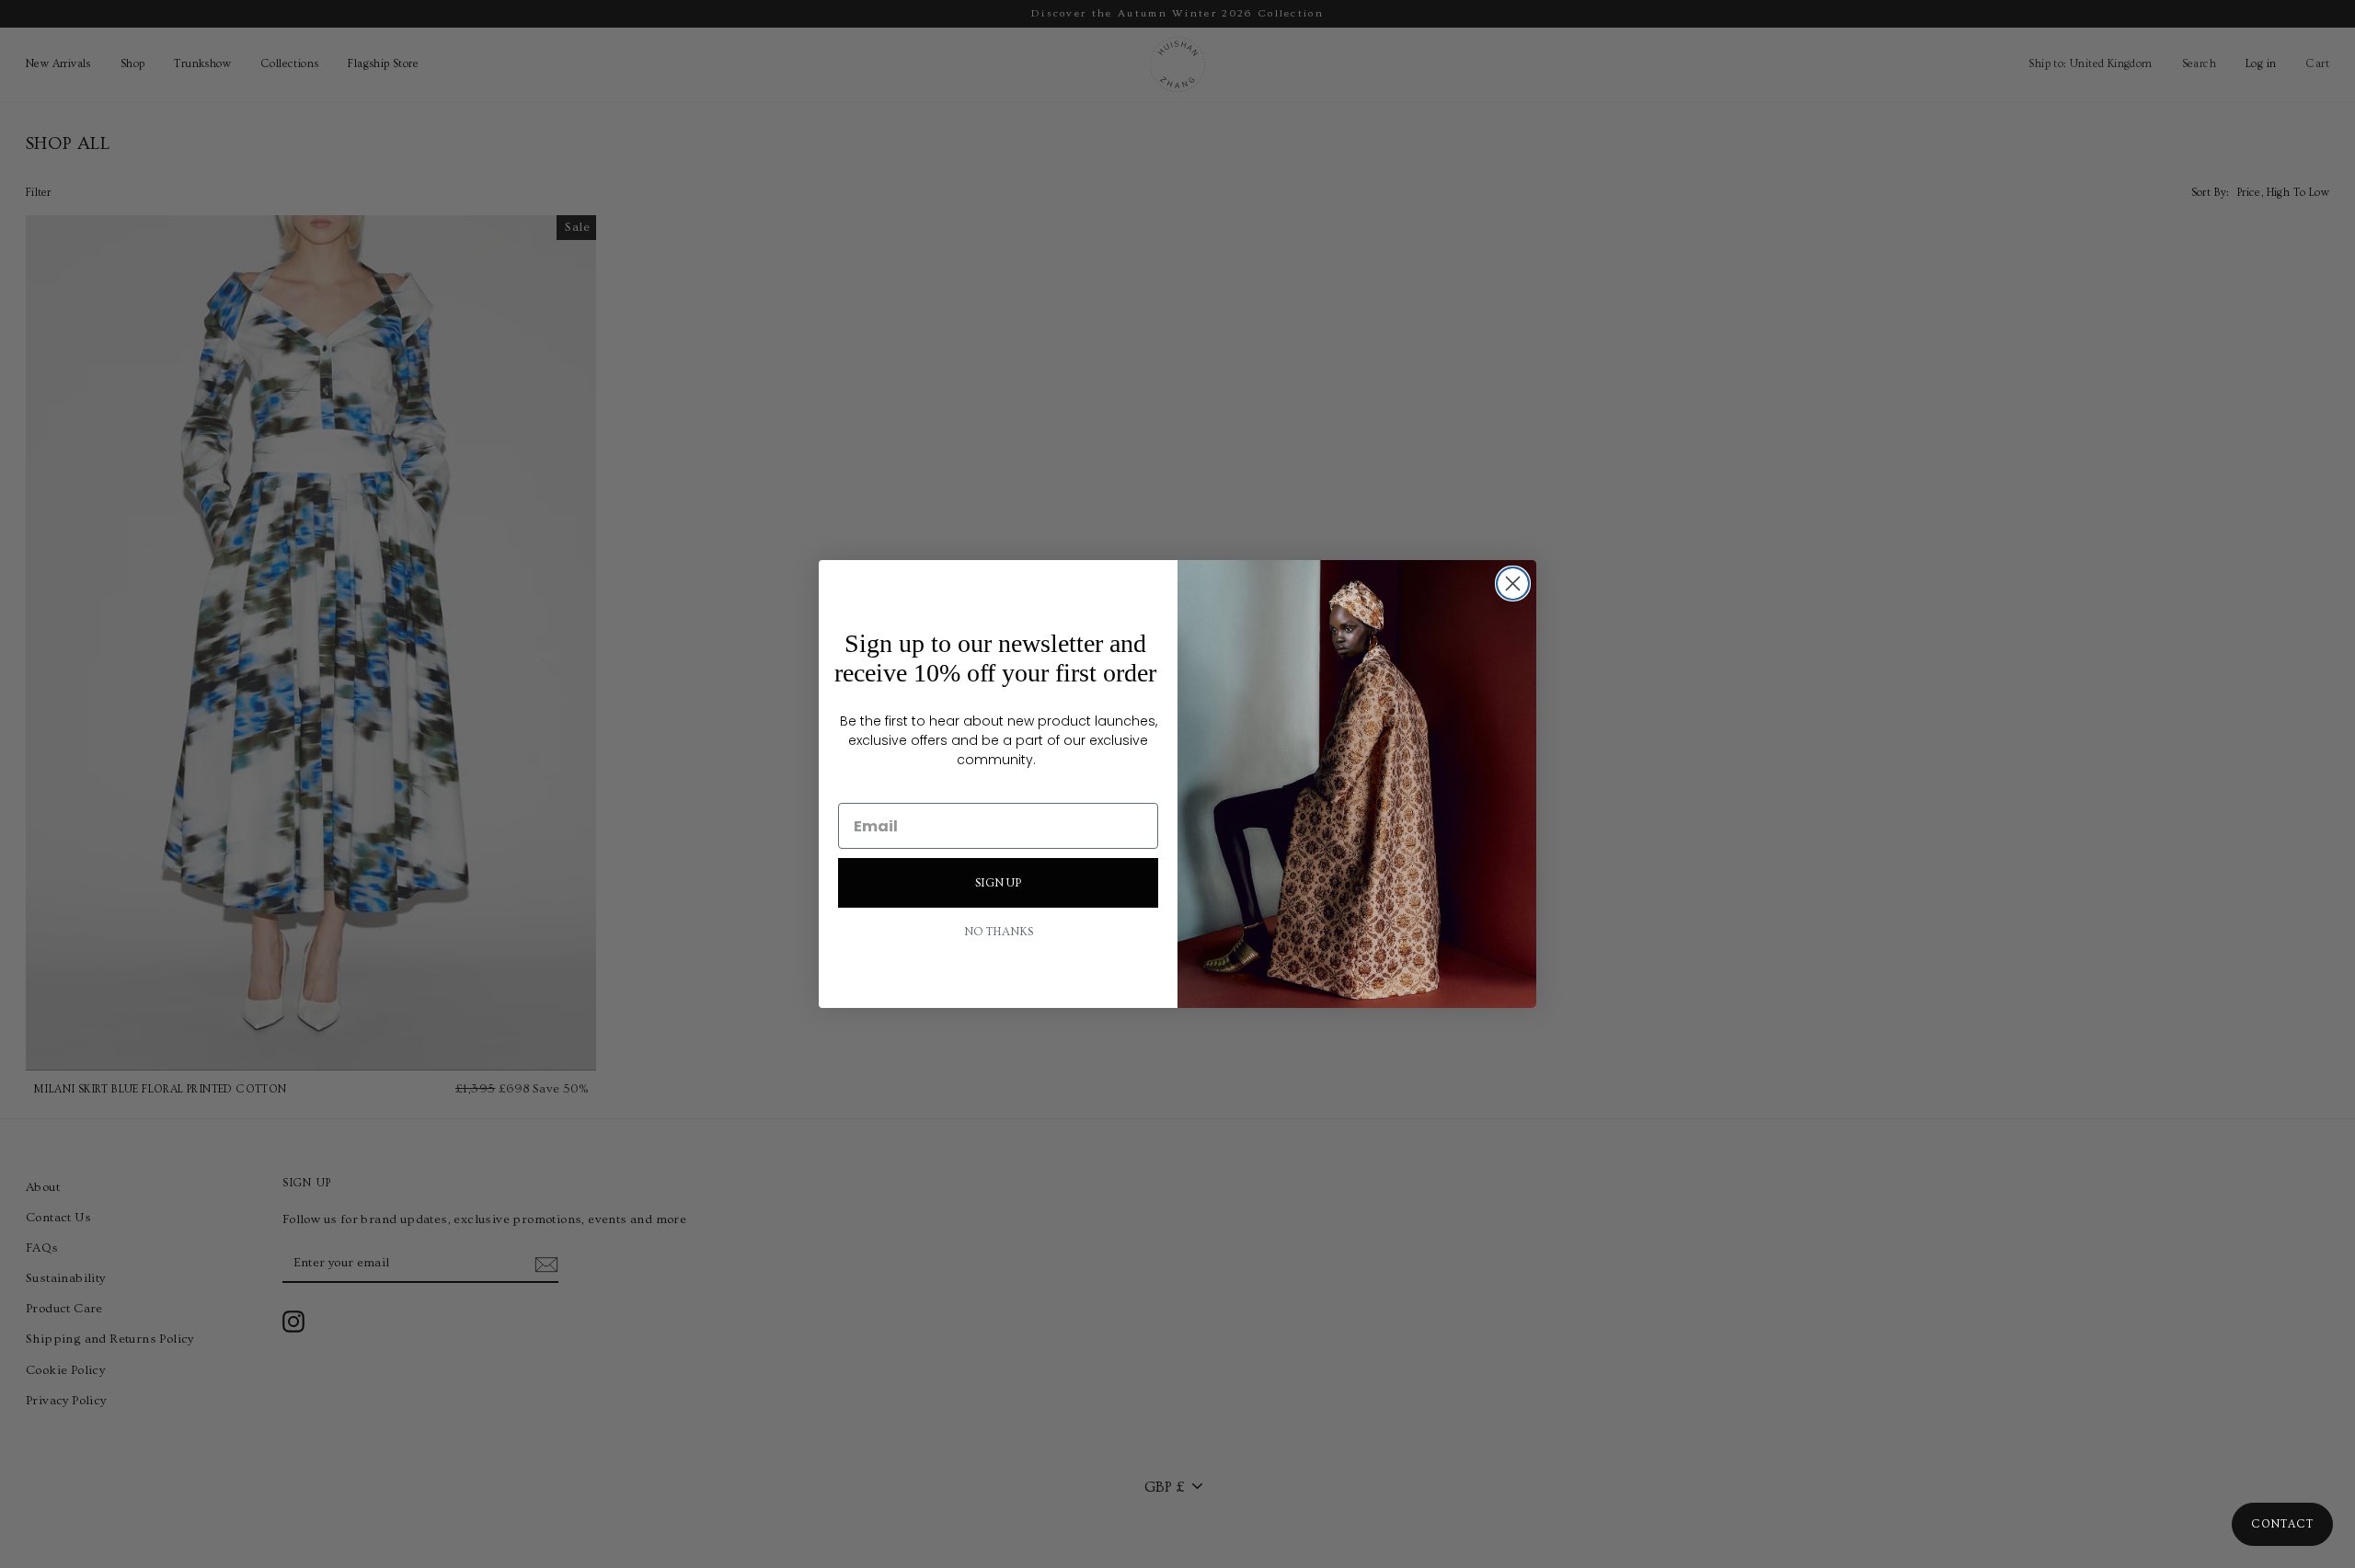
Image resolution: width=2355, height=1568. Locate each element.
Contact (2282, 1524)
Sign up (998, 883)
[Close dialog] (1513, 584)
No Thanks (999, 932)
